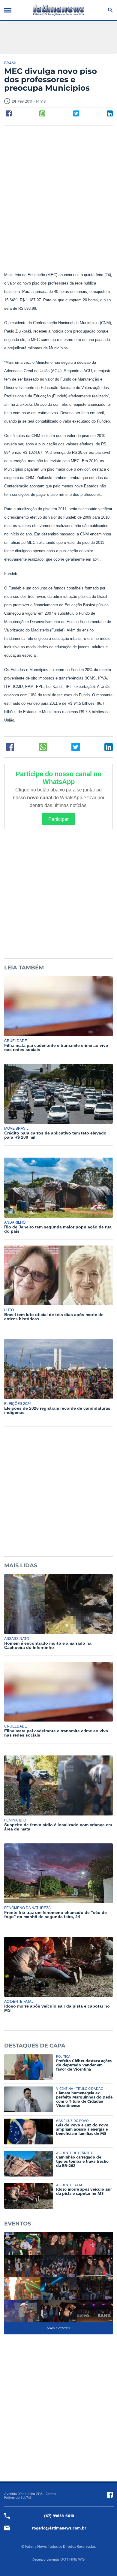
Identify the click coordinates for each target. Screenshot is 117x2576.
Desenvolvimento (46, 2560)
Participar (58, 819)
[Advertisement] (58, 192)
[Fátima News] (58, 10)
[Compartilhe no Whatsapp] (42, 113)
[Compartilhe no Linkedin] (110, 113)
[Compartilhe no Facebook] (9, 113)
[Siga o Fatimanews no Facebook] (110, 2495)
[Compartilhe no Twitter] (76, 113)
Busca (109, 10)
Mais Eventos (58, 2328)
